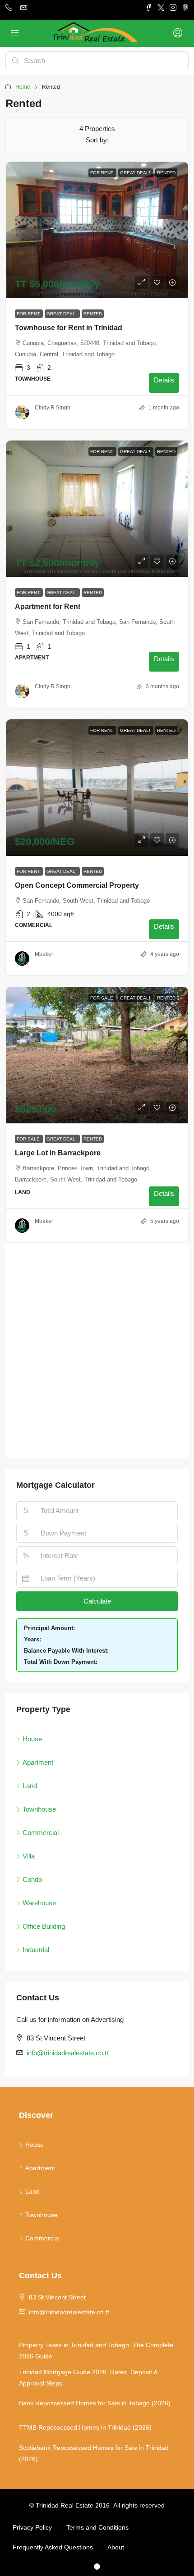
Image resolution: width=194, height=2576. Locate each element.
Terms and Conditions (97, 2527)
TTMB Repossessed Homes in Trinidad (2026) (85, 2427)
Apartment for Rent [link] (48, 607)
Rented (93, 314)
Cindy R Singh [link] (53, 408)
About (116, 2547)
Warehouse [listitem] (39, 1903)
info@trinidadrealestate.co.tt (67, 2053)
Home (23, 87)
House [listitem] (32, 1739)
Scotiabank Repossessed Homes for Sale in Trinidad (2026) (94, 2453)
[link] (97, 230)
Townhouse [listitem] (39, 1809)
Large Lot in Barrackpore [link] (58, 1153)
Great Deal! (62, 314)
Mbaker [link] (44, 954)
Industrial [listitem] (36, 1950)
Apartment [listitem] (38, 1762)
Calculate (97, 1601)
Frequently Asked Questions (53, 2547)
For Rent (29, 314)
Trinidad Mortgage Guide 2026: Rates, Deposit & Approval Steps (88, 2378)
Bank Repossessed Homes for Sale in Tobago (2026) (95, 2403)
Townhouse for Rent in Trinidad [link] (69, 328)
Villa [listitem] (29, 1856)
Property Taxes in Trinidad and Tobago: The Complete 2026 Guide (96, 2351)
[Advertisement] (97, 1350)
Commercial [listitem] (41, 1833)
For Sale (29, 1139)
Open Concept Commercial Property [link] (77, 885)
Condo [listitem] (32, 1879)
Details (164, 380)
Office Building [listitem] (44, 1926)
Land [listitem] (30, 1786)
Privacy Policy (32, 2527)
